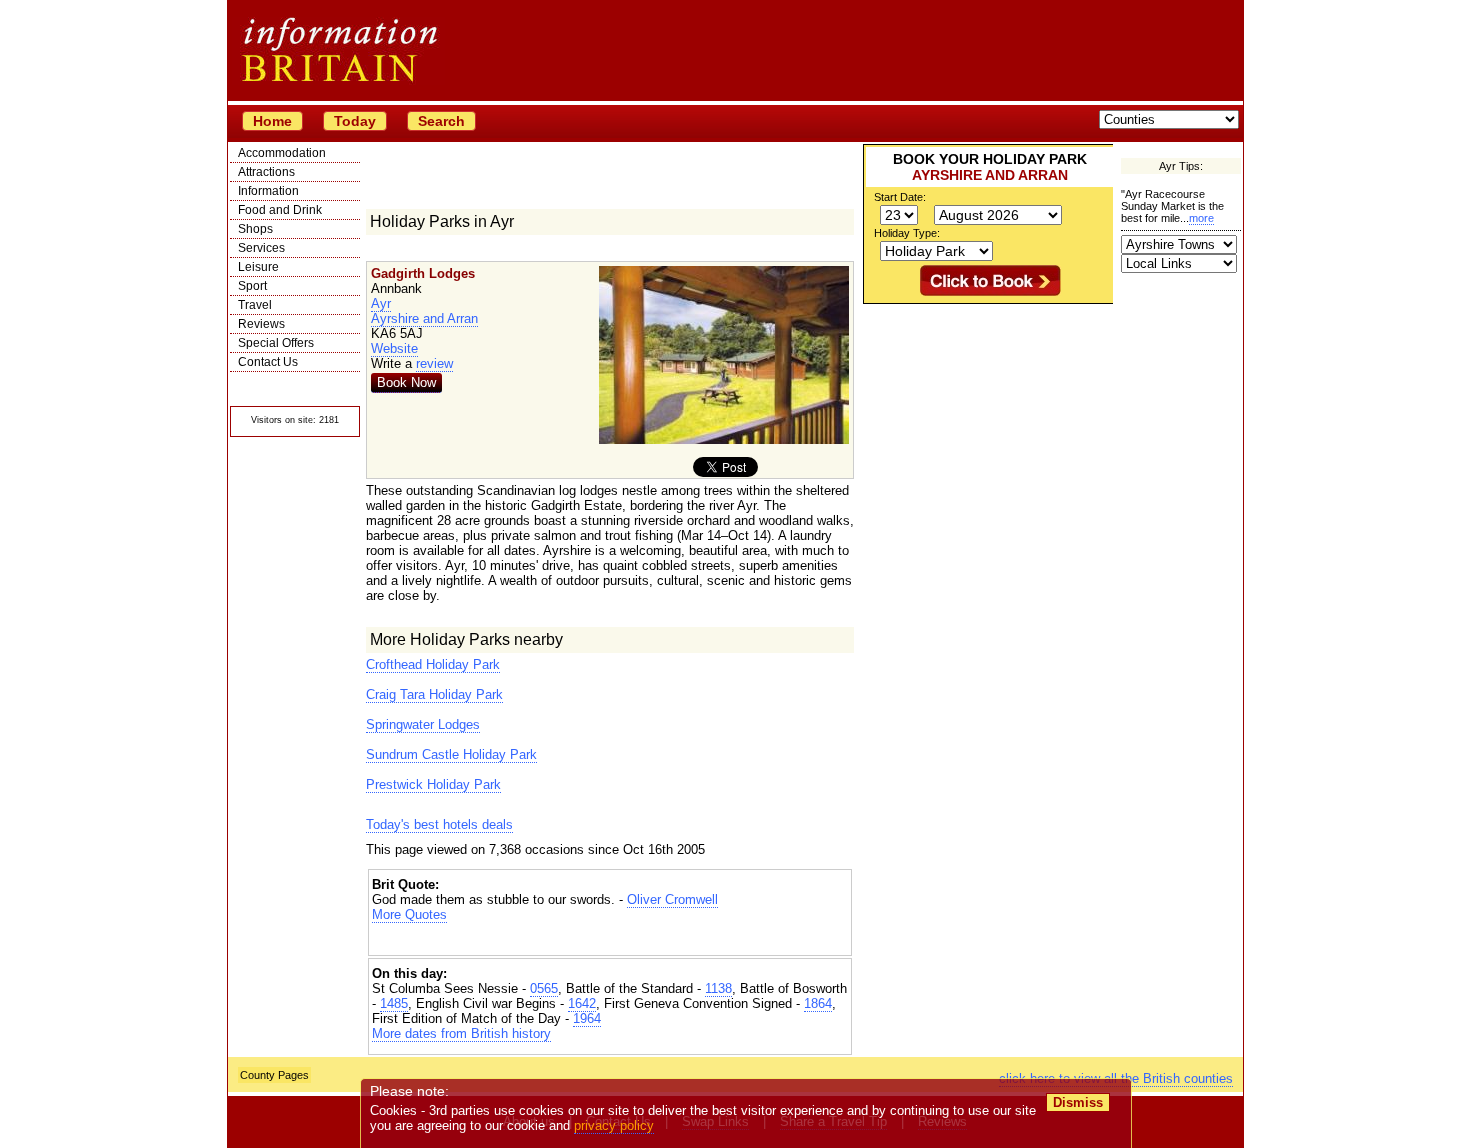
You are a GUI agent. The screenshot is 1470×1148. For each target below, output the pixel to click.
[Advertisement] (610, 939)
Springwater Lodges (423, 724)
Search (441, 121)
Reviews (261, 324)
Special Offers (276, 343)
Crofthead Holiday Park (433, 664)
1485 (394, 1003)
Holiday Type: (907, 233)
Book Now (406, 382)
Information (268, 191)
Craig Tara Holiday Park (434, 694)
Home (272, 121)
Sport (252, 286)
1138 (718, 988)
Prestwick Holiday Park (433, 784)
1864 (818, 1003)
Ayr (381, 303)
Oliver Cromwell (672, 899)
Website (394, 348)
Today (355, 121)
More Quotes (409, 914)
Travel (255, 305)
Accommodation (282, 153)
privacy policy (614, 1125)
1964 (587, 1018)
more (1201, 218)
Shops (255, 229)
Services (261, 248)
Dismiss (1078, 1102)
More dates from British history (461, 1033)
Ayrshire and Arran (424, 318)
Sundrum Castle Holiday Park (451, 754)
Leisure (258, 267)
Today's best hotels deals (439, 824)
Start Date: (900, 197)
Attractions (266, 172)
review (434, 363)
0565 (544, 988)
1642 (582, 1003)
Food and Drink (280, 210)
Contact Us (268, 362)
